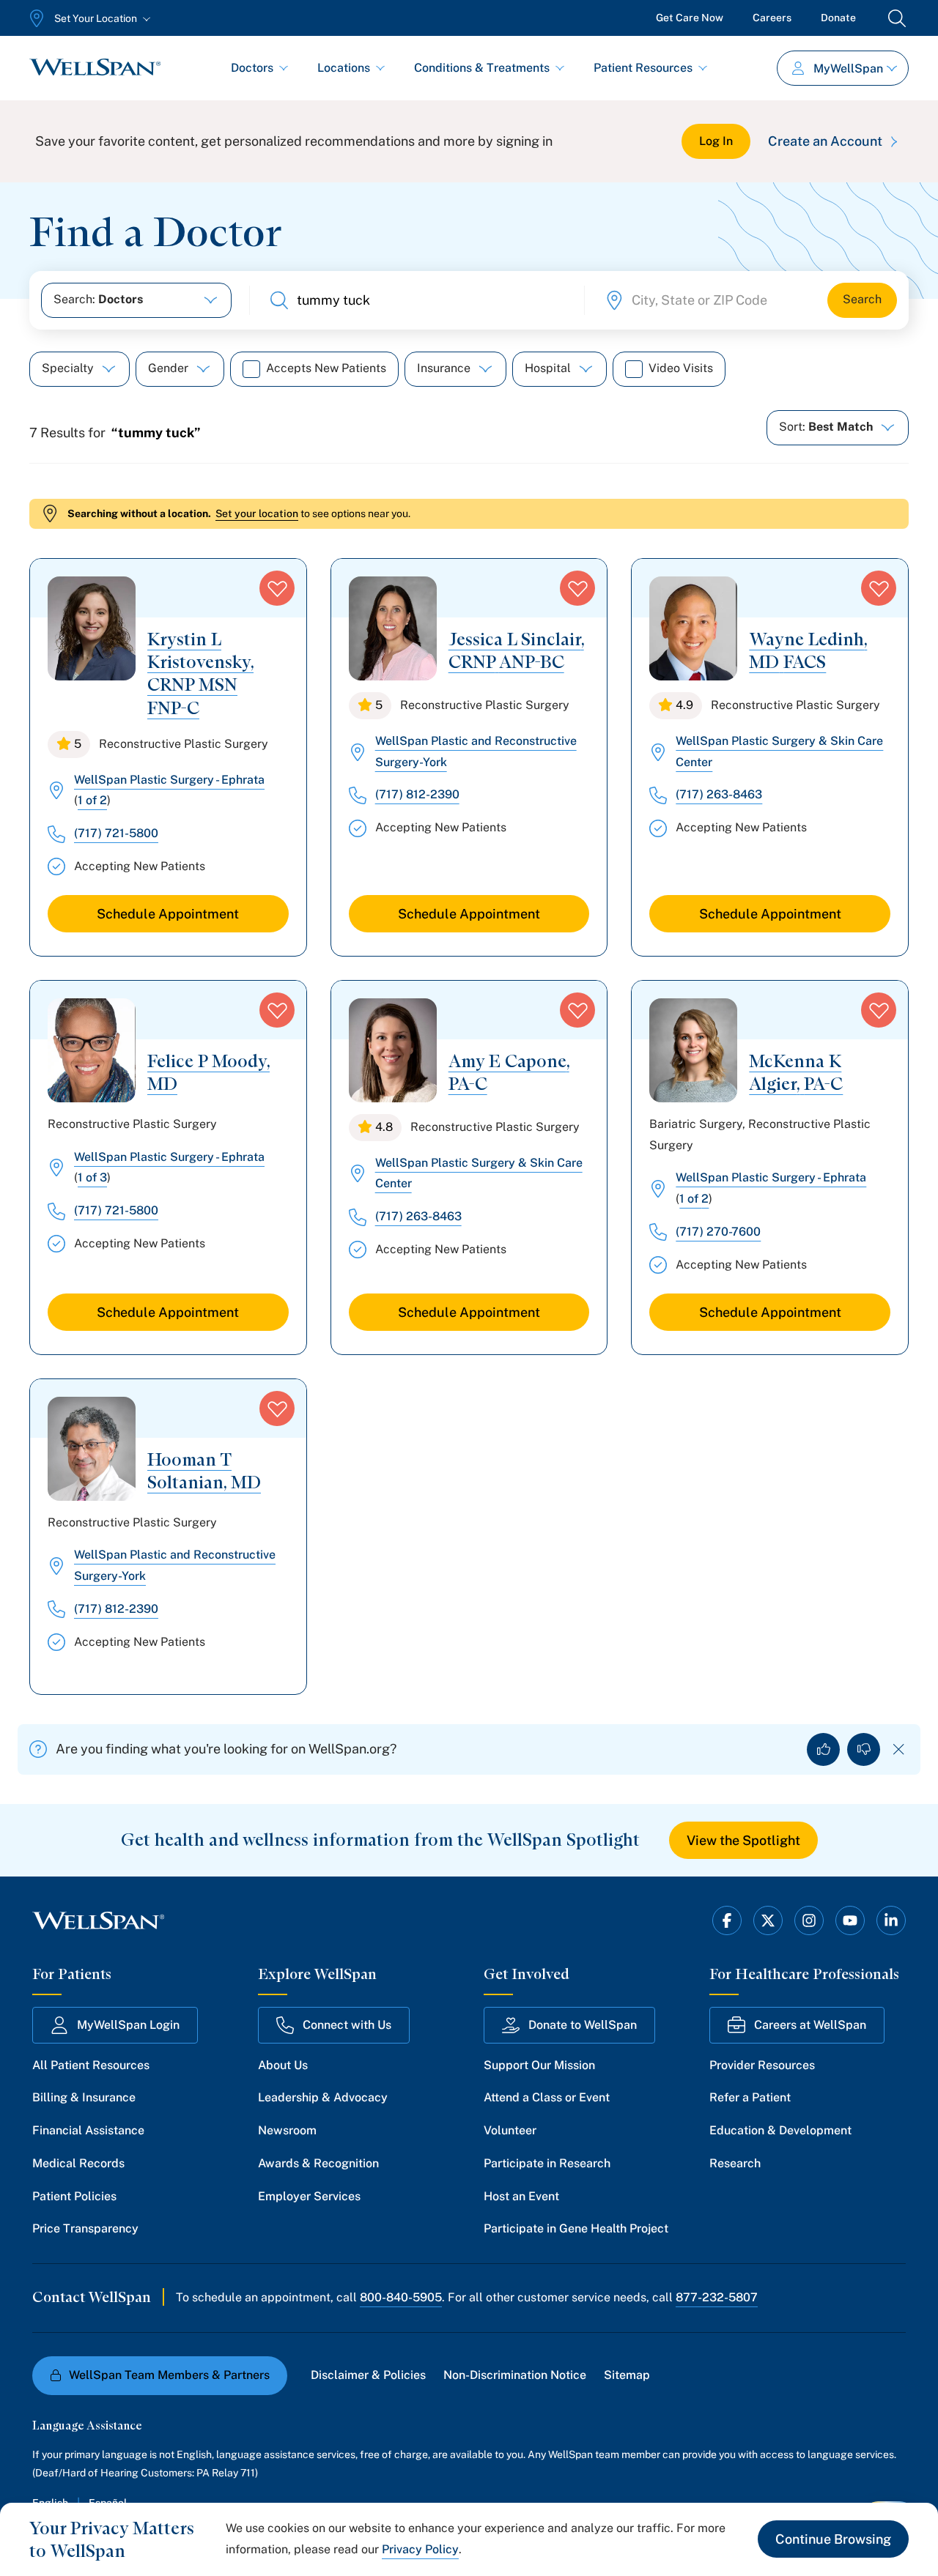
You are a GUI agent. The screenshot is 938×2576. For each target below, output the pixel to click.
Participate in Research (547, 2163)
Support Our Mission (539, 2065)
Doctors (252, 68)
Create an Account (825, 141)
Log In (716, 141)
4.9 (684, 705)
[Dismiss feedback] (899, 1749)
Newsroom (287, 2130)
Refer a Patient (750, 2097)
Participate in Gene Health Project (576, 2228)
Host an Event (521, 2196)
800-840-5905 (401, 2297)
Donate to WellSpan (583, 2025)
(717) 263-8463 (719, 794)
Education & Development (780, 2130)
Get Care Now (690, 18)
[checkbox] (251, 369)
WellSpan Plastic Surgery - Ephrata (169, 780)
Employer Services (309, 2196)
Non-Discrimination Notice (515, 2375)
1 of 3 (92, 1177)
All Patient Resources (91, 2065)
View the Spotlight (743, 1840)
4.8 (384, 1127)
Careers (772, 18)
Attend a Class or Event (547, 2097)
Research (735, 2163)
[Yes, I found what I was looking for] (823, 1749)
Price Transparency (85, 2228)
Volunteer (510, 2130)
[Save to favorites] (277, 588)
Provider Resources (762, 2065)
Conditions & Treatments (482, 68)
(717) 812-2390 (417, 794)
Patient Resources (643, 68)
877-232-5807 (717, 2297)
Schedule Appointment (168, 914)
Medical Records (78, 2163)
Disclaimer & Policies (368, 2375)
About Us (283, 2065)
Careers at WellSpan (810, 2025)
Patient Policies (74, 2196)
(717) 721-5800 (116, 833)
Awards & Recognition (318, 2163)
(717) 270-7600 (718, 1232)
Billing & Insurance (84, 2097)
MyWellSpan (848, 68)
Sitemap (627, 2375)
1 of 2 (92, 800)
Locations (344, 68)
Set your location (257, 513)
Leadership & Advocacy (323, 2097)
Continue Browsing (833, 2539)
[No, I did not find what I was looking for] (864, 1749)
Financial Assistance (88, 2130)
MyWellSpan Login (128, 2025)
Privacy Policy (420, 2549)
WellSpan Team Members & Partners (169, 2375)
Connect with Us (347, 2025)
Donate (838, 18)
